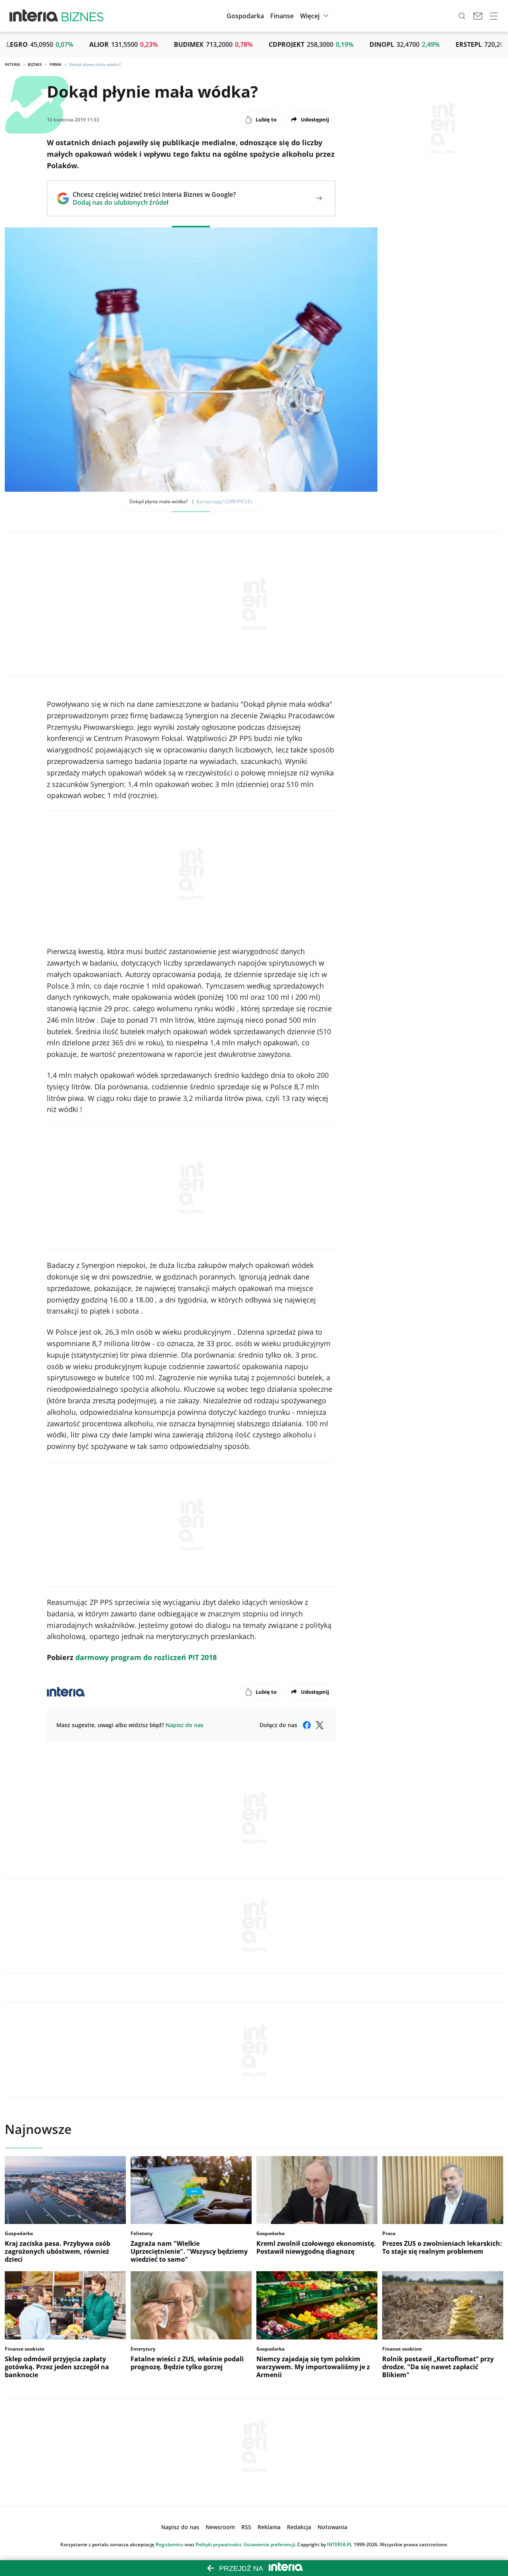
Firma (56, 64)
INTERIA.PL (340, 2544)
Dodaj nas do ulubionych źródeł (154, 202)
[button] (315, 16)
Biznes (35, 64)
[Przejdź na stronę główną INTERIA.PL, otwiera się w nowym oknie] (34, 16)
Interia (13, 64)
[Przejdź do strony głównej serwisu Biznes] (83, 16)
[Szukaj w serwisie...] (462, 16)
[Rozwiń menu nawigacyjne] (494, 16)
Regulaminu (169, 2544)
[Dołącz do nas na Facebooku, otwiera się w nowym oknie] (307, 1725)
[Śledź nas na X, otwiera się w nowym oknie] (319, 1725)
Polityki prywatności (218, 2544)
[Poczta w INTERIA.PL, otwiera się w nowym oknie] (478, 16)
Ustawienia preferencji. (270, 2544)
